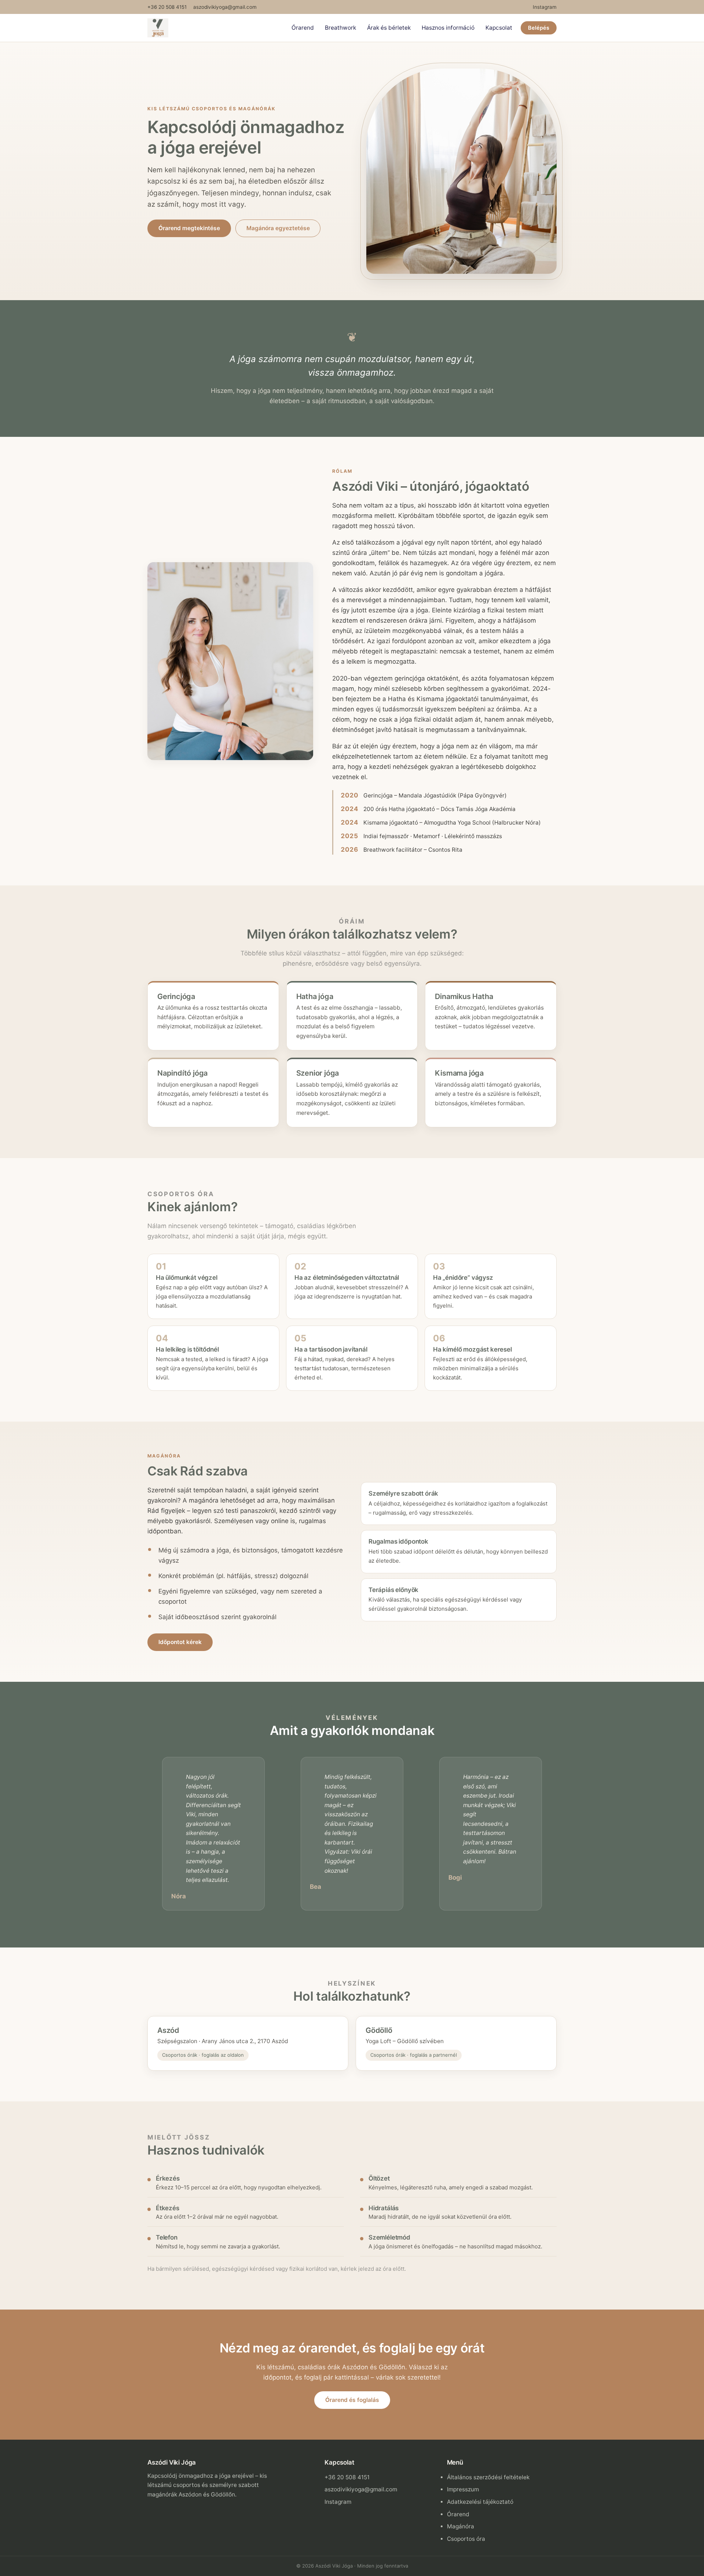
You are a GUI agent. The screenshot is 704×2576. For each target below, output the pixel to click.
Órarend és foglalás (352, 2400)
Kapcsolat (499, 28)
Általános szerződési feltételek (488, 2477)
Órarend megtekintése (189, 228)
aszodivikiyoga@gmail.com (225, 7)
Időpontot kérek (180, 1642)
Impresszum (463, 2489)
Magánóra (461, 2526)
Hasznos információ (448, 28)
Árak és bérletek (389, 28)
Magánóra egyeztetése (278, 228)
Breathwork (340, 28)
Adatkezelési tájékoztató (480, 2502)
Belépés (539, 28)
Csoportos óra (466, 2539)
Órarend (303, 28)
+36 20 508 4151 (167, 7)
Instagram (545, 7)
